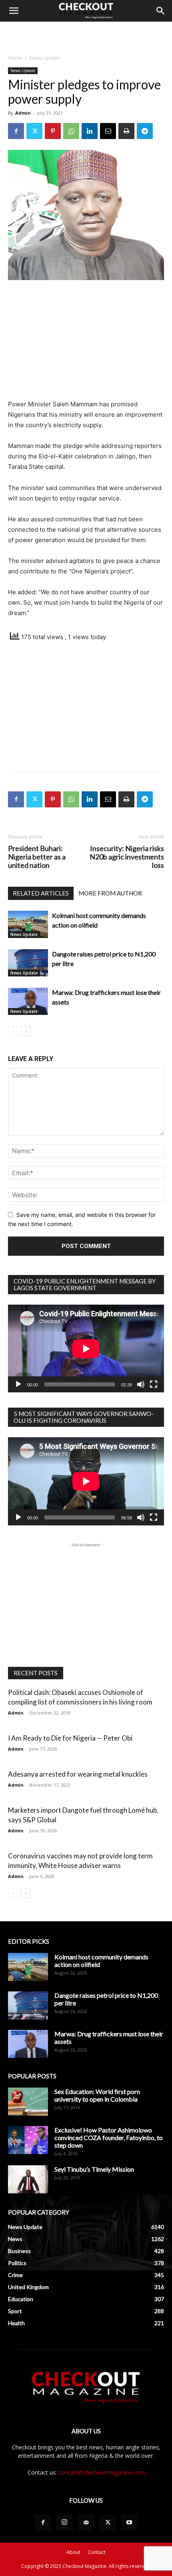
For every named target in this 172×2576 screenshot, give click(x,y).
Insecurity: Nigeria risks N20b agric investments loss (127, 857)
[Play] (18, 1384)
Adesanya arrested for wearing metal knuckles (78, 1774)
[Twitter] (34, 131)
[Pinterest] (53, 131)
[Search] (161, 11)
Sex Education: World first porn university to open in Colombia (97, 2095)
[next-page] (26, 1031)
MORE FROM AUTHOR (110, 893)
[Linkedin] (90, 131)
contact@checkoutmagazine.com (102, 2472)
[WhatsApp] (71, 131)
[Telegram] (145, 131)
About (73, 2552)
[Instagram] (64, 2522)
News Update (45, 58)
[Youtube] (129, 2523)
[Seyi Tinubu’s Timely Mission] (28, 2179)
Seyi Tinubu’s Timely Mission (94, 2169)
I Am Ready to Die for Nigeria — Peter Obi (70, 1738)
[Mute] (141, 1384)
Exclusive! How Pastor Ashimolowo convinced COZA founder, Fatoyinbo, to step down (109, 2137)
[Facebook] (16, 131)
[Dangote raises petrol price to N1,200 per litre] (28, 963)
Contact (97, 2552)
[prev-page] (13, 1031)
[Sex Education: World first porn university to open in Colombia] (28, 2102)
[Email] (108, 131)
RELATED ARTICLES (41, 893)
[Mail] (86, 2523)
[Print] (126, 131)
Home (15, 58)
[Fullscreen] (154, 1384)
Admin (23, 113)
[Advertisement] (86, 36)
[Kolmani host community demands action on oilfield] (28, 925)
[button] (14, 11)
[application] (86, 1349)
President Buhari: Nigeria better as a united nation (37, 857)
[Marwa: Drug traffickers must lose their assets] (28, 1002)
